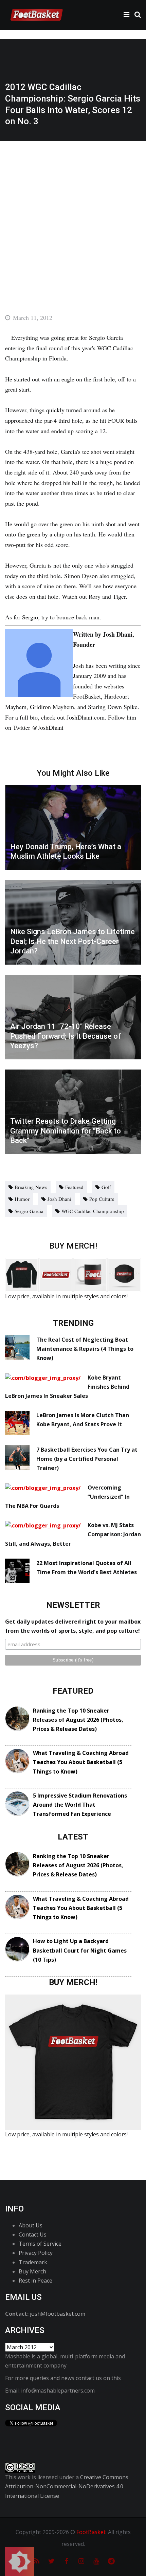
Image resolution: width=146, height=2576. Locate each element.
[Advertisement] (73, 217)
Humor (22, 1199)
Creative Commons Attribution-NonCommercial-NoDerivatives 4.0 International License (67, 2486)
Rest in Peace (35, 2281)
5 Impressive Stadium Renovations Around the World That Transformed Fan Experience (80, 1805)
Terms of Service (40, 2244)
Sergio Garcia (29, 1211)
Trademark (33, 2262)
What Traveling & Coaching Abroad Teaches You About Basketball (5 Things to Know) (81, 1762)
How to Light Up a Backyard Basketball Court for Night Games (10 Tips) (80, 1950)
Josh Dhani (59, 1199)
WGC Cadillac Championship (93, 1211)
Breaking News (31, 1187)
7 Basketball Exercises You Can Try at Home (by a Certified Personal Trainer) (87, 1459)
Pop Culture (102, 1199)
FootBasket (91, 2532)
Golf (106, 1187)
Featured (74, 1187)
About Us (31, 2225)
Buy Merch (32, 2271)
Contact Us (33, 2234)
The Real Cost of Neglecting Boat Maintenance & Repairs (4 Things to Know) (85, 1349)
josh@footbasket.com (58, 2314)
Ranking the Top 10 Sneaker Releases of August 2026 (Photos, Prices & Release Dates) (78, 1720)
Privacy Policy (36, 2253)
